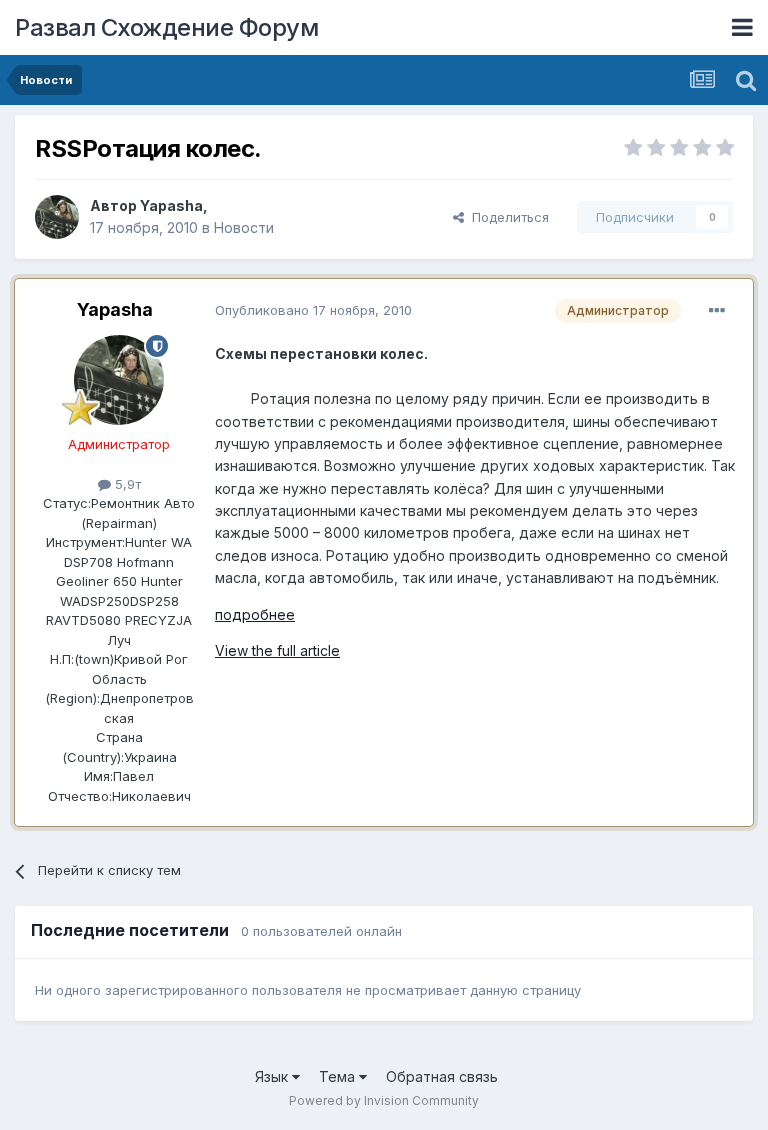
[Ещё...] (717, 311)
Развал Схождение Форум (166, 27)
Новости (244, 227)
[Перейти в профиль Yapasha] (57, 217)
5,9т (126, 484)
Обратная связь (442, 1076)
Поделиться (506, 217)
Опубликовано (313, 310)
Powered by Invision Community (384, 1100)
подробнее (255, 614)
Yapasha (171, 205)
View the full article (277, 650)
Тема (339, 1076)
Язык (273, 1076)
